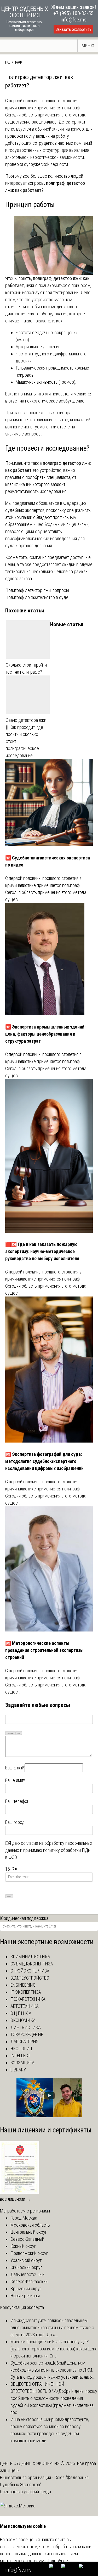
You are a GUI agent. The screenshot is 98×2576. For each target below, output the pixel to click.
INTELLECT (20, 2056)
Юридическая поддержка (24, 1918)
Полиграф (14, 62)
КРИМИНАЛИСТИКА (30, 1957)
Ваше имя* (15, 1780)
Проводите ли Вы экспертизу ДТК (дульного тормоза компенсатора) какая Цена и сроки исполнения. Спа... (54, 2349)
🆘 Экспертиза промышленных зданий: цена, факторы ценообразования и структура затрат (45, 1034)
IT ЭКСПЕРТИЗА (26, 1992)
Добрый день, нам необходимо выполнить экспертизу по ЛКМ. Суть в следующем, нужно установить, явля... (53, 2370)
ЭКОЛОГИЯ (21, 2049)
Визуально (10, 1733)
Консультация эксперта (22, 2307)
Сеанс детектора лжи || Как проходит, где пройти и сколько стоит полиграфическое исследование (26, 738)
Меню (88, 46)
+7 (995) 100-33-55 (73, 13)
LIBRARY (18, 2070)
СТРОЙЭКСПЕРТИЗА (30, 1971)
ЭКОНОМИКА (23, 2020)
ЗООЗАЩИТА (22, 2063)
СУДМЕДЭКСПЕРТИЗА (32, 1964)
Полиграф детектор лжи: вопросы (37, 590)
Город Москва (24, 2218)
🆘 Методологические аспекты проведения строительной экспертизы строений (44, 1650)
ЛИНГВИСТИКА (26, 2027)
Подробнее (57, 2561)
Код (19, 1733)
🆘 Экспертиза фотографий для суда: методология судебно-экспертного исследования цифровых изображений (44, 1461)
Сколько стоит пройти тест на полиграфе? (26, 668)
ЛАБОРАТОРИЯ (24, 2041)
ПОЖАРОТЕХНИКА (28, 1999)
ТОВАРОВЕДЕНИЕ (27, 2034)
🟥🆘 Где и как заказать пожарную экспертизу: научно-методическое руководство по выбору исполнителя (42, 1251)
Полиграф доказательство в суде (37, 597)
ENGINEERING (23, 1985)
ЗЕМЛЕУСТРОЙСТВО (30, 1978)
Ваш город (15, 1822)
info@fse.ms (74, 20)
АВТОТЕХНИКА (25, 2006)
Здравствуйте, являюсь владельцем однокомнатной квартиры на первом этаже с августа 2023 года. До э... (52, 2328)
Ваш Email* (15, 1768)
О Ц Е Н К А (21, 2013)
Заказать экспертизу (73, 29)
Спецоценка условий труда (25, 2492)
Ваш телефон (17, 1801)
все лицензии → (15, 2199)
